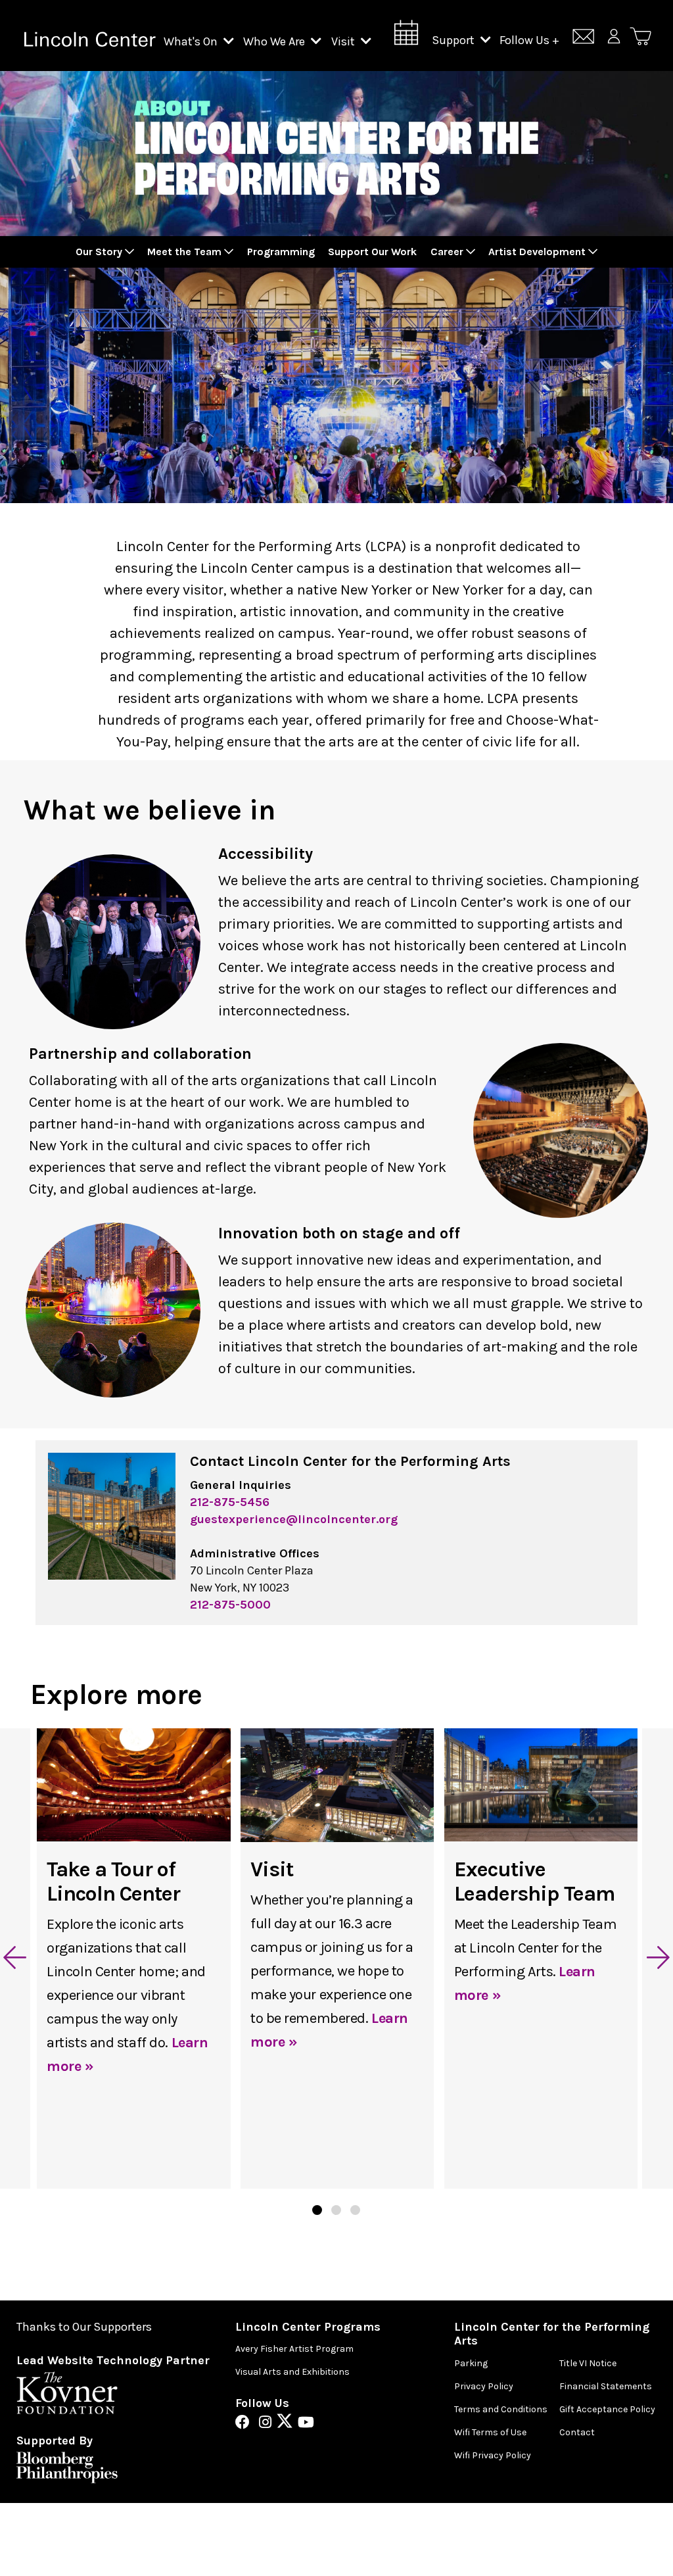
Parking (471, 2363)
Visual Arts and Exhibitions (292, 2372)
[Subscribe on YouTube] (306, 2423)
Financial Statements (606, 2386)
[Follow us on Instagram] (268, 2423)
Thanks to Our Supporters (84, 2327)
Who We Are (275, 41)
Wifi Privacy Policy (493, 2455)
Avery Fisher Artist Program (294, 2349)
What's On (192, 41)
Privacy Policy (484, 2386)
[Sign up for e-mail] (583, 38)
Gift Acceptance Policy (607, 2409)
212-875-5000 (230, 1605)
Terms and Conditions (501, 2409)
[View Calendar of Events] (406, 36)
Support (454, 40)
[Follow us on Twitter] (288, 2423)
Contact (577, 2432)
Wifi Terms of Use (490, 2432)
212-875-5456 (230, 1502)
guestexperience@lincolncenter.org (294, 1519)
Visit (344, 41)
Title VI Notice (588, 2363)
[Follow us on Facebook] (246, 2423)
